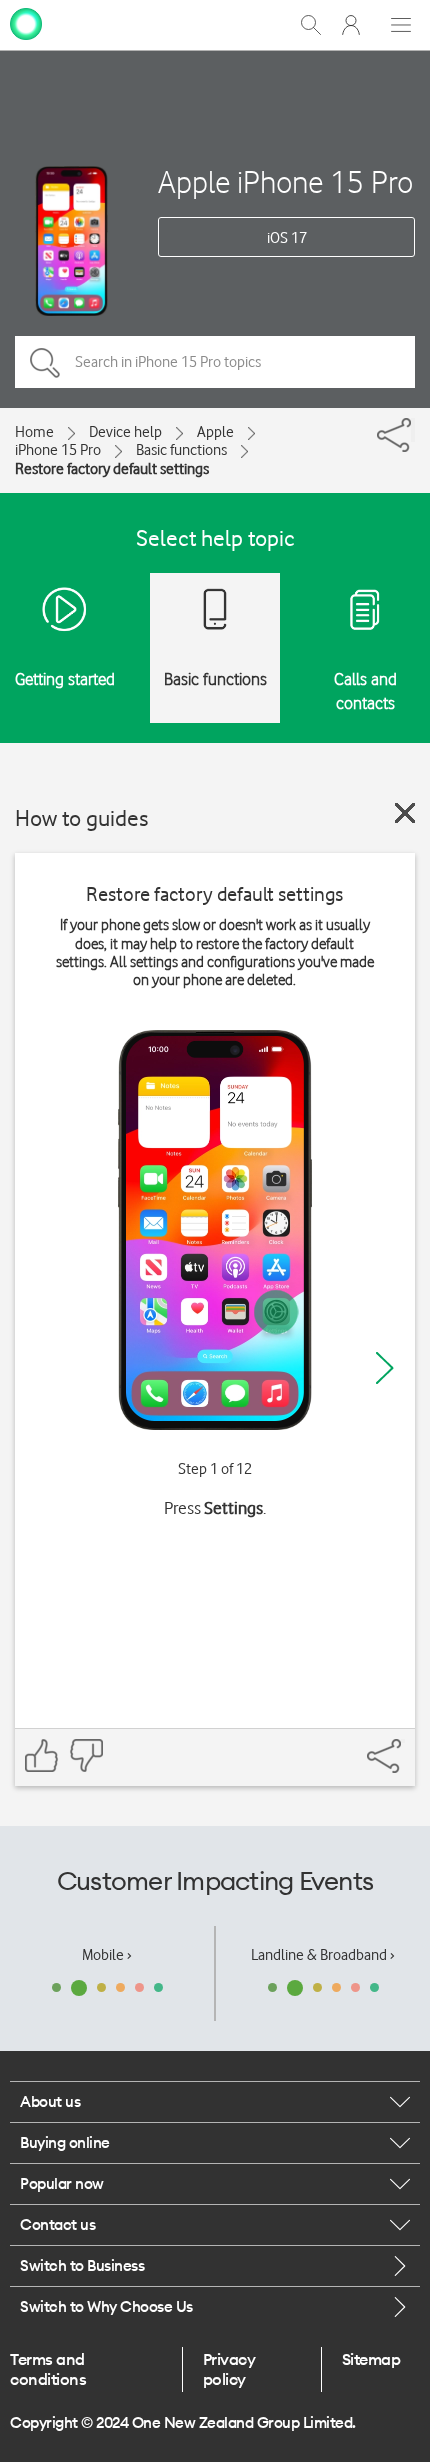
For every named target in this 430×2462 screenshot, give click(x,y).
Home (34, 432)
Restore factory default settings (112, 469)
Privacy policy (229, 2369)
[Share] (413, 430)
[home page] (26, 23)
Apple (215, 432)
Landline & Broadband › (323, 1955)
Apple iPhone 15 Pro (285, 181)
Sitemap (371, 2359)
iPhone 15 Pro (58, 450)
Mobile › (107, 1955)
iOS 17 (287, 238)
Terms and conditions (48, 2369)
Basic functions (181, 450)
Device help (125, 432)
